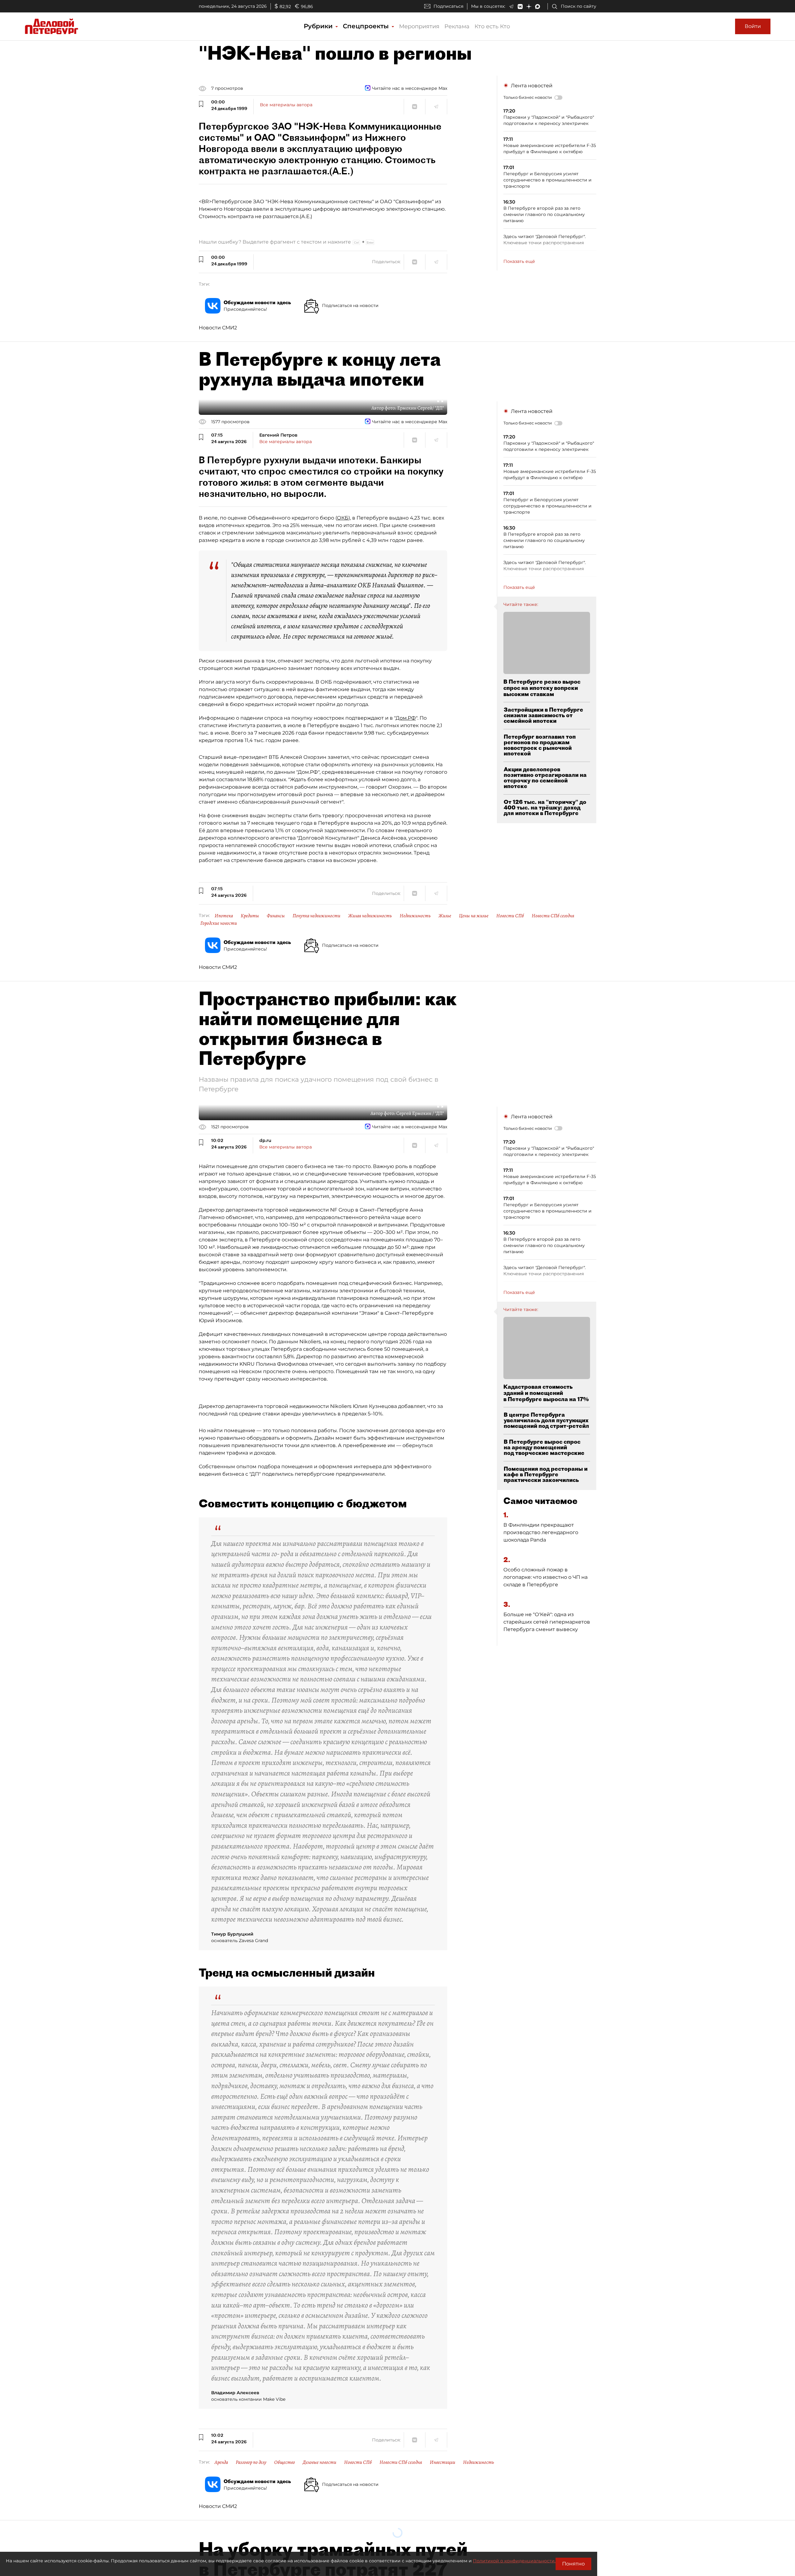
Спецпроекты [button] (367, 26)
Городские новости (219, 923)
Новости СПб (510, 916)
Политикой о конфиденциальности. (514, 2561)
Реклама (457, 26)
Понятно (573, 2564)
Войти (753, 26)
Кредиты (250, 916)
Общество (285, 2462)
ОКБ (343, 518)
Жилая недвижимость (370, 916)
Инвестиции (443, 2462)
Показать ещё (519, 261)
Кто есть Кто (492, 26)
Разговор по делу (251, 2462)
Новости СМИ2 (218, 328)
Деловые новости (320, 2462)
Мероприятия (419, 26)
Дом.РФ (406, 718)
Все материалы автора (286, 105)
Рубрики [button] (319, 26)
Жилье (445, 916)
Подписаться (448, 6)
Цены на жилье (474, 916)
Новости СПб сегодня (553, 916)
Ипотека (224, 916)
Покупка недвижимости (316, 916)
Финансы (276, 916)
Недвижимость (415, 916)
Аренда (221, 2462)
